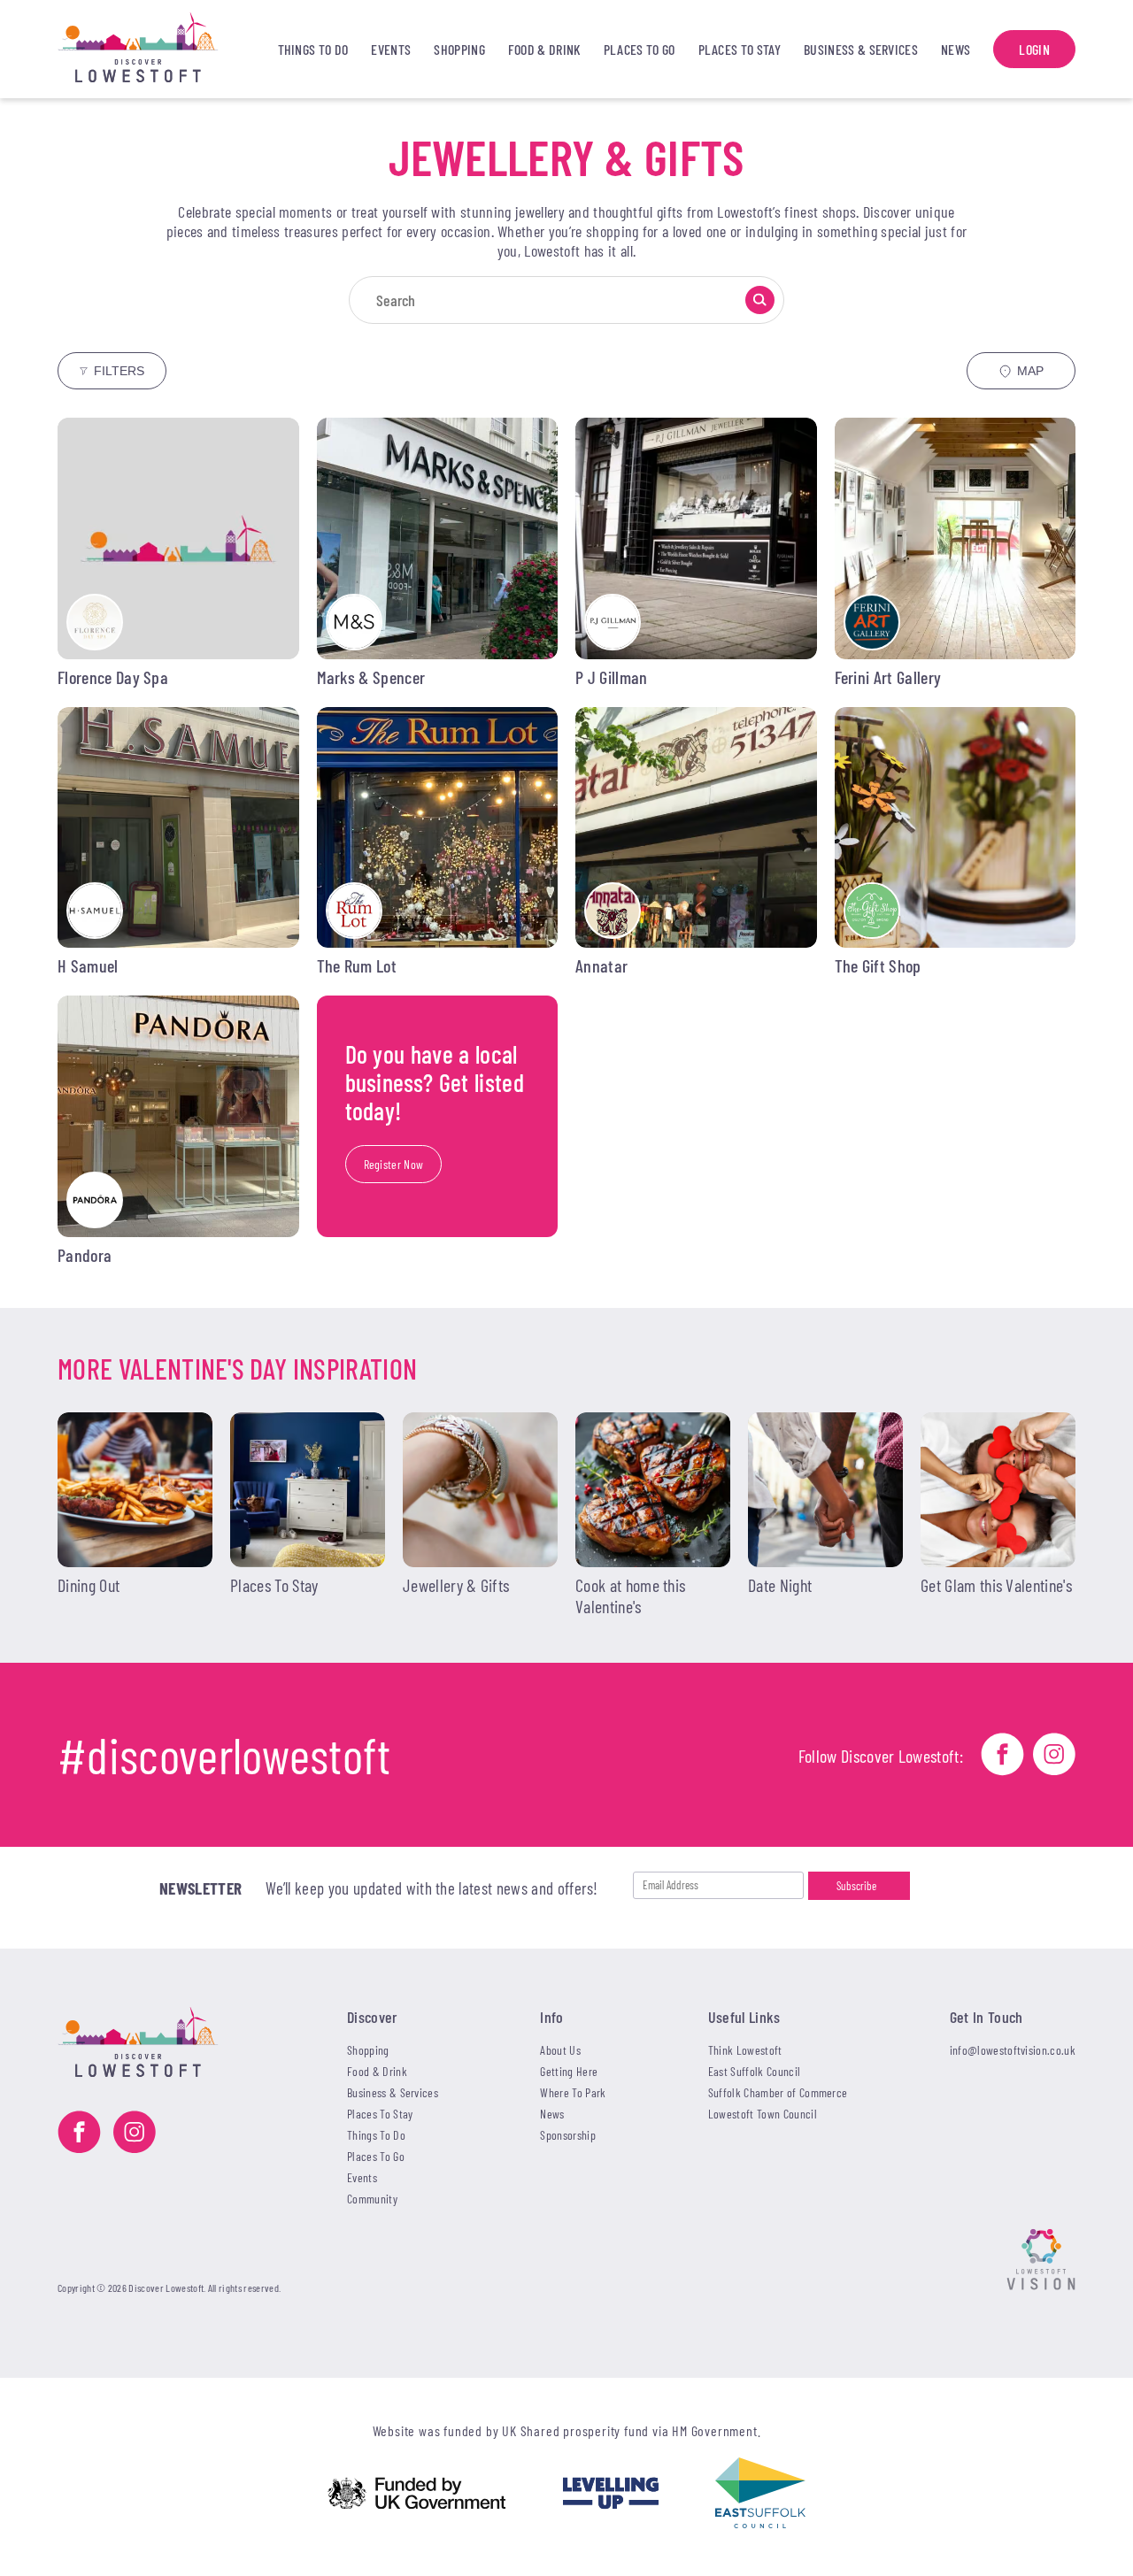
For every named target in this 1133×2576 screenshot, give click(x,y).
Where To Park (573, 2092)
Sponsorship (568, 2135)
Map (1030, 371)
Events (391, 49)
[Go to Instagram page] (1054, 1756)
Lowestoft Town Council (763, 2114)
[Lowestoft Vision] (1041, 2261)
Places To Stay (740, 49)
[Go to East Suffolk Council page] (760, 2495)
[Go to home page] (156, 49)
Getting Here (569, 2071)
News (956, 49)
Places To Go (640, 49)
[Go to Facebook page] (1002, 1756)
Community (372, 2199)
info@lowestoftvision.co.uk (1013, 2050)
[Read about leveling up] (611, 2495)
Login (1034, 49)
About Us (560, 2050)
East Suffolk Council (754, 2071)
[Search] (760, 300)
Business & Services (861, 49)
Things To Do (313, 49)
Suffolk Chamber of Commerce (778, 2092)
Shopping (459, 49)
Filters (119, 371)
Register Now (394, 1164)
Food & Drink (544, 49)
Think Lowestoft (745, 2050)
